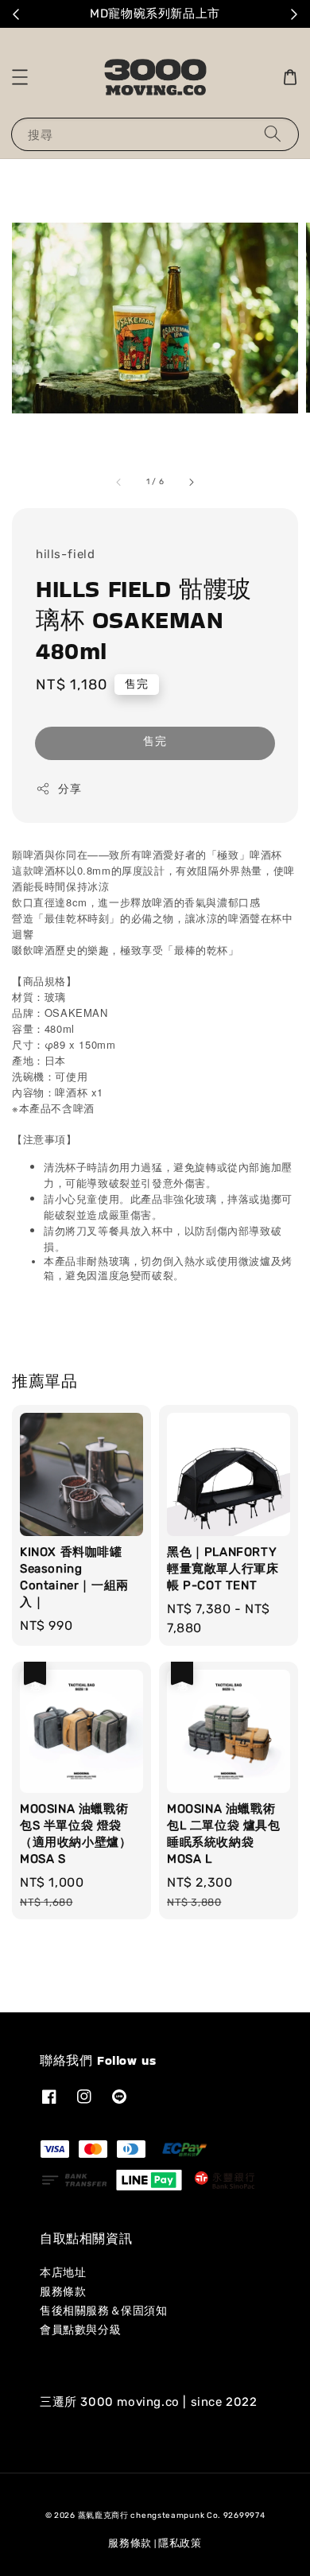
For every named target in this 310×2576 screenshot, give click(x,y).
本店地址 (63, 2273)
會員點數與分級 (80, 2330)
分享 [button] (70, 789)
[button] (20, 77)
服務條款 (63, 2292)
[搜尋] (273, 134)
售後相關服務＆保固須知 (104, 2311)
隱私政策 (180, 2543)
